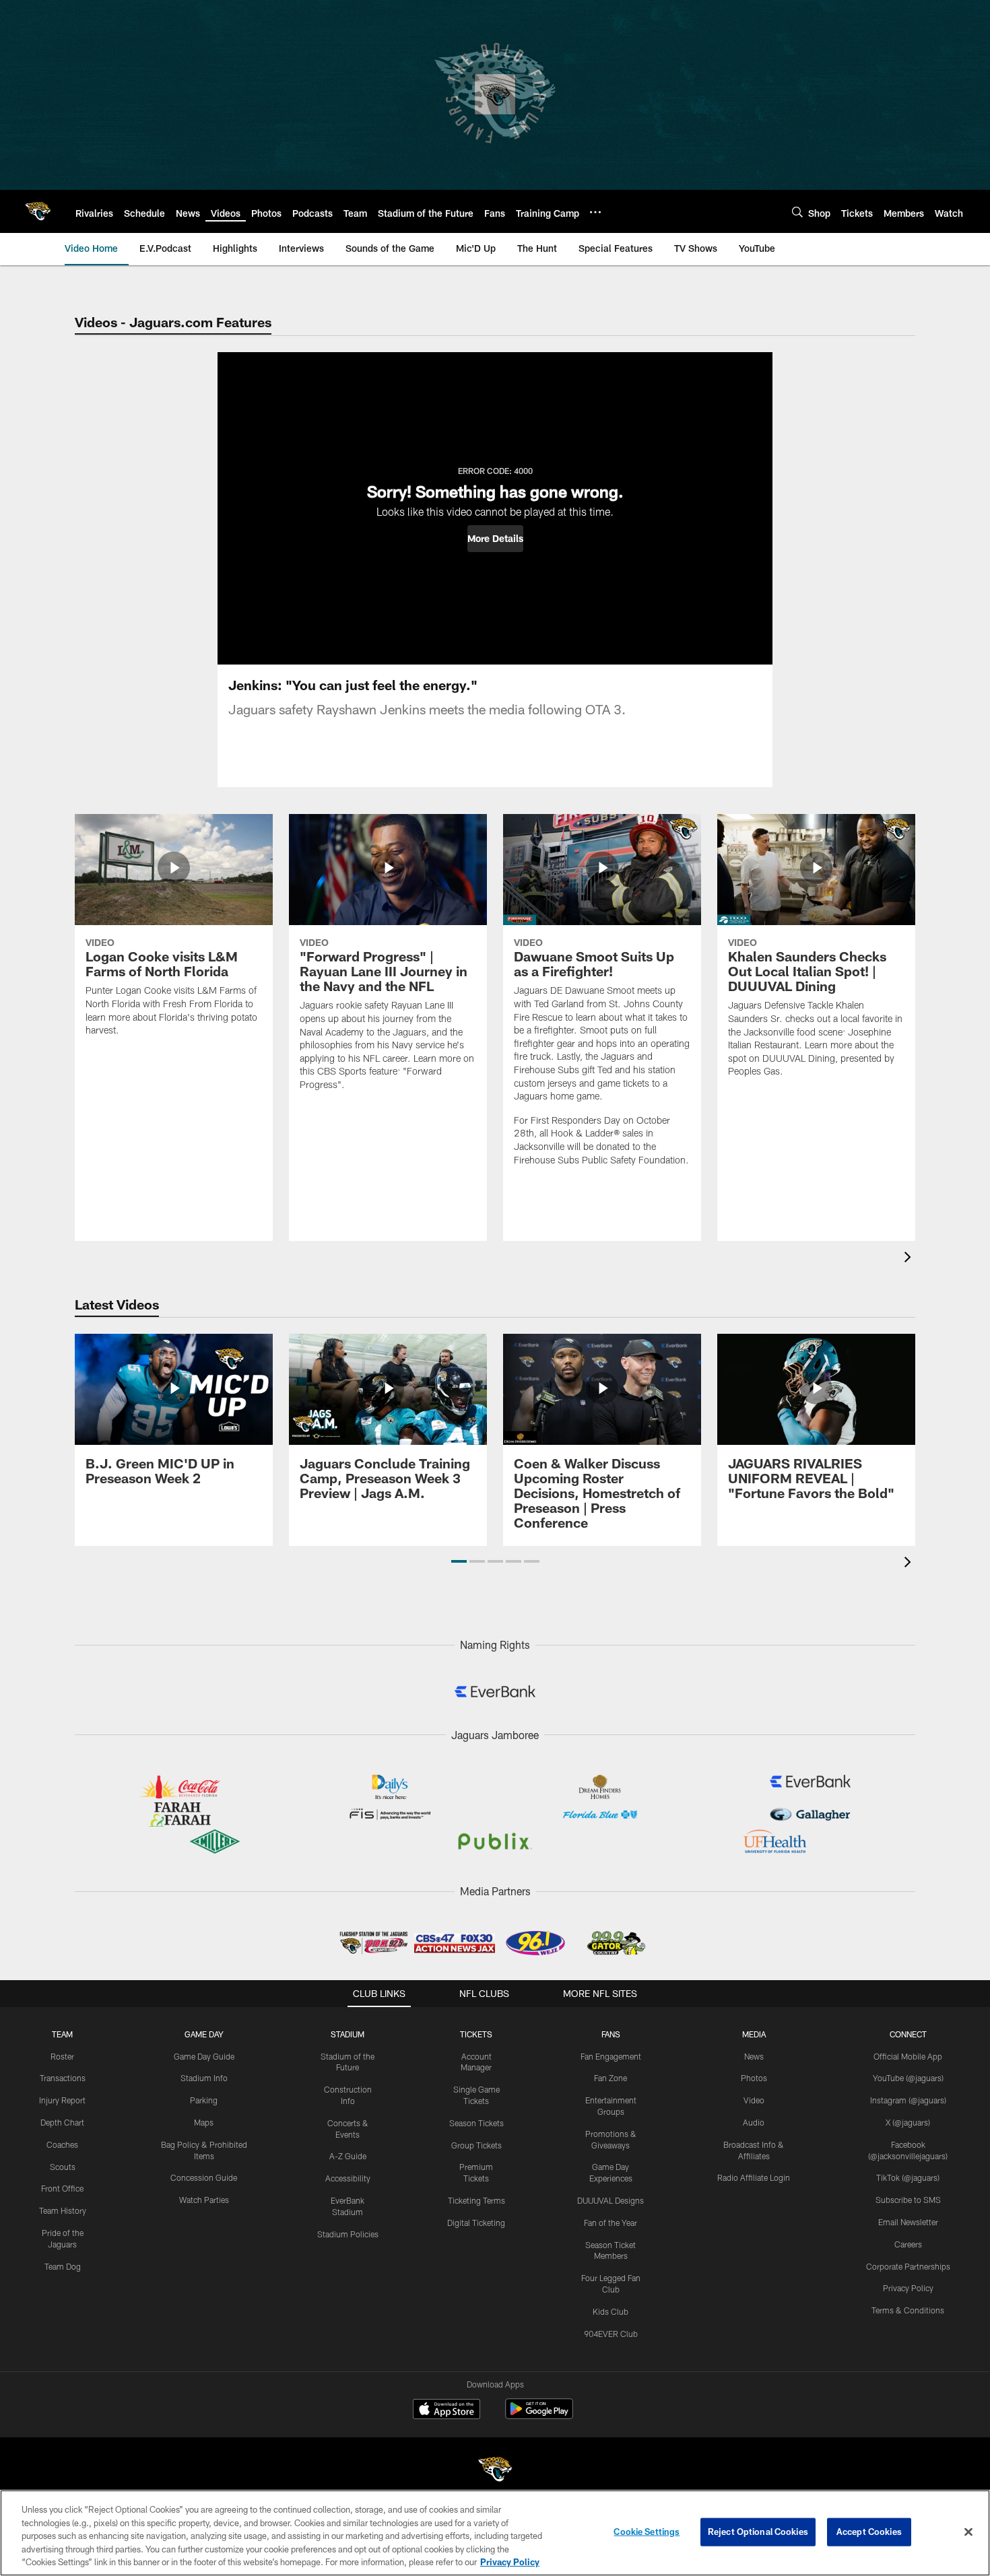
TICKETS (476, 2034)
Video (754, 2100)
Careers (908, 2244)
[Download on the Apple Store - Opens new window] (447, 2410)
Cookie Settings (647, 2532)
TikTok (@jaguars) (908, 2177)
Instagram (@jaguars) (908, 2100)
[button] (495, 539)
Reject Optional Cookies (758, 2532)
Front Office (62, 2188)
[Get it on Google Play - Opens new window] (539, 2415)
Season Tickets (476, 2123)
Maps (204, 2122)
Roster (62, 2056)
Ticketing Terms (476, 2200)
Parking (204, 2100)
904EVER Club (611, 2334)
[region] (495, 2533)
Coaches (62, 2144)
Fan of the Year (610, 2223)
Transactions (63, 2078)
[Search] (797, 212)
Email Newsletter (908, 2222)
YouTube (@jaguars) (908, 2078)
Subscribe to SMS (908, 2200)
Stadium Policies (348, 2234)
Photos (754, 2078)
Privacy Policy (908, 2288)
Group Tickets (476, 2145)
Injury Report (62, 2100)
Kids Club (610, 2311)
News (754, 2056)
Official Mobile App (908, 2056)
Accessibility (348, 2178)
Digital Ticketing (476, 2223)
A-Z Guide (348, 2156)
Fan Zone (610, 2078)
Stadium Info (204, 2078)
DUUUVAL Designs (610, 2200)
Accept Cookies (869, 2532)
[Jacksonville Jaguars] (495, 2471)
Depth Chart (62, 2122)
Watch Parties (204, 2200)
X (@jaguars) (908, 2122)
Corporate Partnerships (908, 2266)
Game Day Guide (204, 2056)
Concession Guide (204, 2177)
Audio (754, 2122)
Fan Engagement (611, 2056)
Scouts (63, 2167)
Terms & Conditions (908, 2310)
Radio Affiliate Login (754, 2177)
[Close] (968, 2532)
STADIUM (348, 2034)
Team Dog (63, 2266)
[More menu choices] (595, 212)
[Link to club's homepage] (38, 211)
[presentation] (910, 1259)
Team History (63, 2210)
